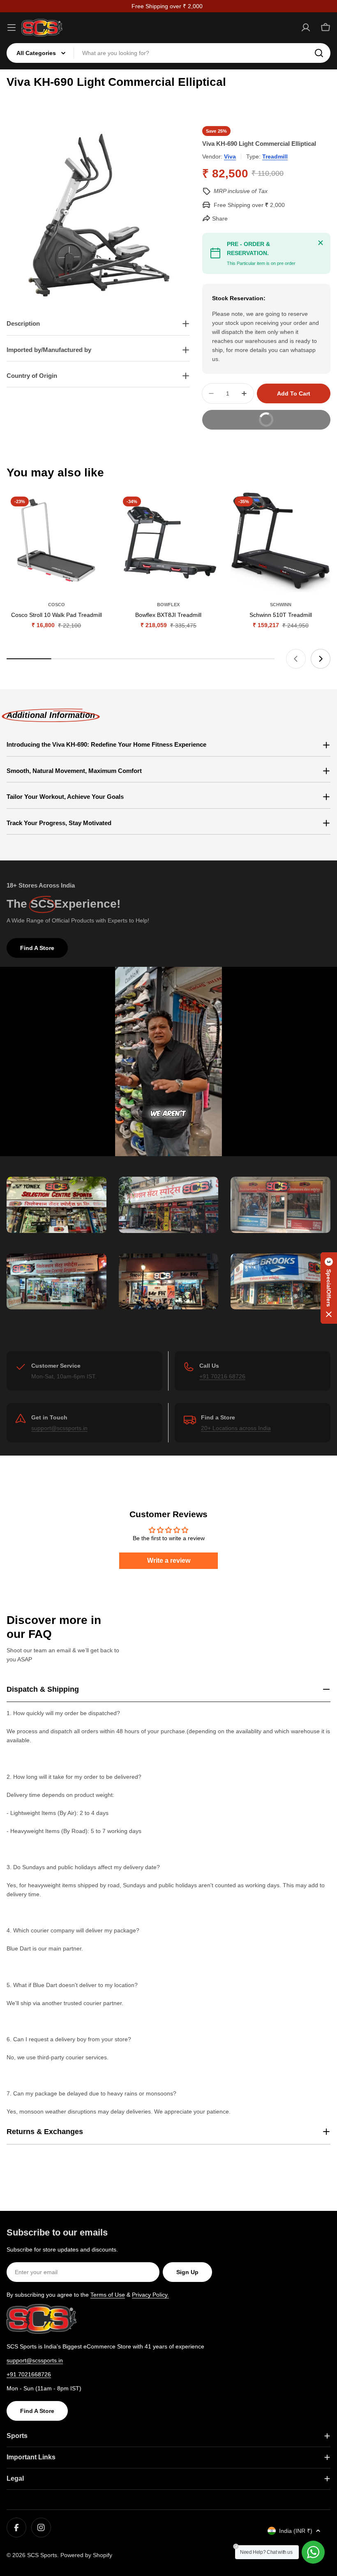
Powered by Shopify (86, 2555)
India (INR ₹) (296, 2531)
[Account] (306, 28)
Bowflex (168, 605)
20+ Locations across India (236, 1428)
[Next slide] (321, 659)
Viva (230, 156)
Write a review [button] (169, 1561)
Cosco (57, 605)
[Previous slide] (296, 659)
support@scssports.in (59, 1428)
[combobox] (168, 53)
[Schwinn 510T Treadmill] (280, 542)
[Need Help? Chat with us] (313, 2552)
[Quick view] (95, 511)
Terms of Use (108, 2295)
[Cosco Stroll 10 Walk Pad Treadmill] (57, 542)
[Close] (321, 243)
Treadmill (275, 156)
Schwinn (281, 605)
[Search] (319, 53)
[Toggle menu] (12, 28)
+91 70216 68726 (222, 1376)
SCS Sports (42, 2555)
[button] (329, 1288)
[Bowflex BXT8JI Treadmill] (169, 542)
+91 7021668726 (29, 2374)
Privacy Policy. (150, 2295)
